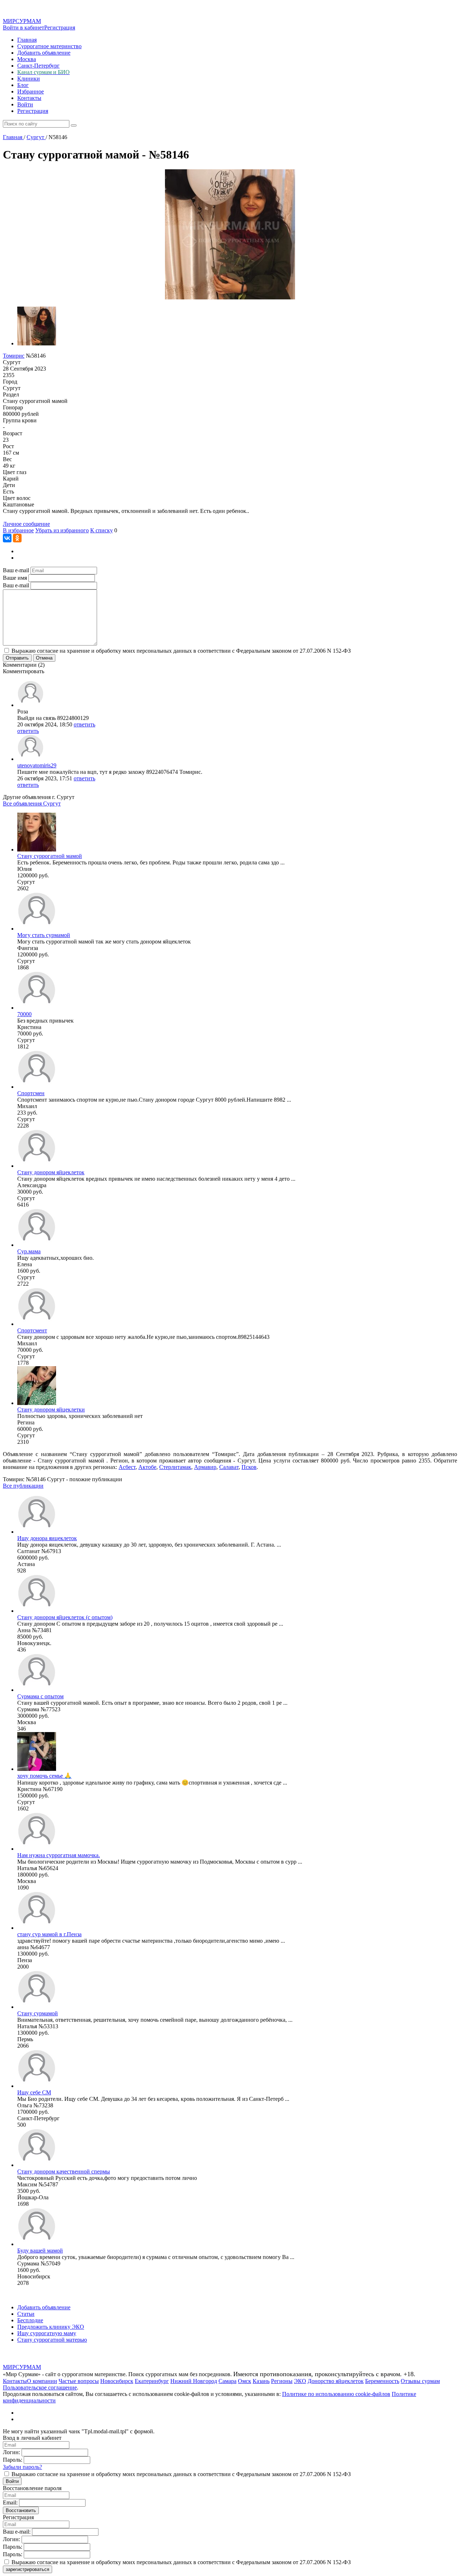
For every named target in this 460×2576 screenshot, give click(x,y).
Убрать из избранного (62, 530)
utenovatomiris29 (37, 765)
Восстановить (21, 2510)
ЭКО (300, 2381)
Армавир (205, 1467)
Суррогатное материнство (49, 46)
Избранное (31, 91)
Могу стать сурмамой (44, 935)
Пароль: (13, 2460)
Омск (245, 2381)
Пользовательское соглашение (40, 2387)
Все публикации (23, 1486)
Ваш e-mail (16, 570)
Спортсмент (32, 1330)
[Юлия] (37, 850)
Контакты (29, 98)
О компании (42, 2381)
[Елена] (37, 1245)
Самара (227, 2381)
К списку (102, 530)
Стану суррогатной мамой (50, 856)
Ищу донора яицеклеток (47, 1538)
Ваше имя (15, 578)
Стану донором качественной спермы (64, 2171)
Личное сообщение (26, 524)
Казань (261, 2381)
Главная (27, 40)
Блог (23, 85)
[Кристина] (37, 1008)
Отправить (17, 658)
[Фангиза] (37, 929)
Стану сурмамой (38, 2013)
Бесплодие (30, 2320)
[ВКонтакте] (7, 538)
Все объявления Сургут (32, 803)
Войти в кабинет (24, 27)
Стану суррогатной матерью (52, 2340)
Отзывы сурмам (420, 2381)
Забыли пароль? (22, 2467)
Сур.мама (29, 1251)
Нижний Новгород (194, 2381)
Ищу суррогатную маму (47, 2333)
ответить (84, 724)
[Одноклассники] (17, 538)
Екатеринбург (152, 2381)
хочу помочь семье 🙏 (44, 1776)
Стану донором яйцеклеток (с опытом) (65, 1617)
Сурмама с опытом (40, 1696)
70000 (24, 1014)
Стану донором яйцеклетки (51, 1409)
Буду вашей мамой (40, 2251)
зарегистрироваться (27, 2569)
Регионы (282, 2381)
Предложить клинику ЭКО (51, 2327)
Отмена (44, 658)
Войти (25, 104)
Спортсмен (31, 1093)
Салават (229, 1467)
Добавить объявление (44, 53)
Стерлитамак (175, 1467)
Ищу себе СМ (34, 2092)
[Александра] (37, 1166)
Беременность (382, 2381)
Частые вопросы (79, 2381)
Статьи (26, 2314)
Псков (249, 1467)
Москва (27, 59)
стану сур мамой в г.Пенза (49, 1934)
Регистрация (60, 27)
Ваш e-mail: (17, 2532)
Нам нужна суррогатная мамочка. (59, 1855)
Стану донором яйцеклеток (51, 1172)
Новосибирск (117, 2381)
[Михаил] (37, 1087)
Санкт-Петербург (38, 66)
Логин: (11, 2452)
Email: (10, 2502)
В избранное (18, 530)
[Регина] (37, 1403)
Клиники (29, 79)
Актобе (147, 1467)
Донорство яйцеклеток (336, 2381)
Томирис (14, 356)
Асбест (127, 1467)
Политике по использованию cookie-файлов (336, 2394)
